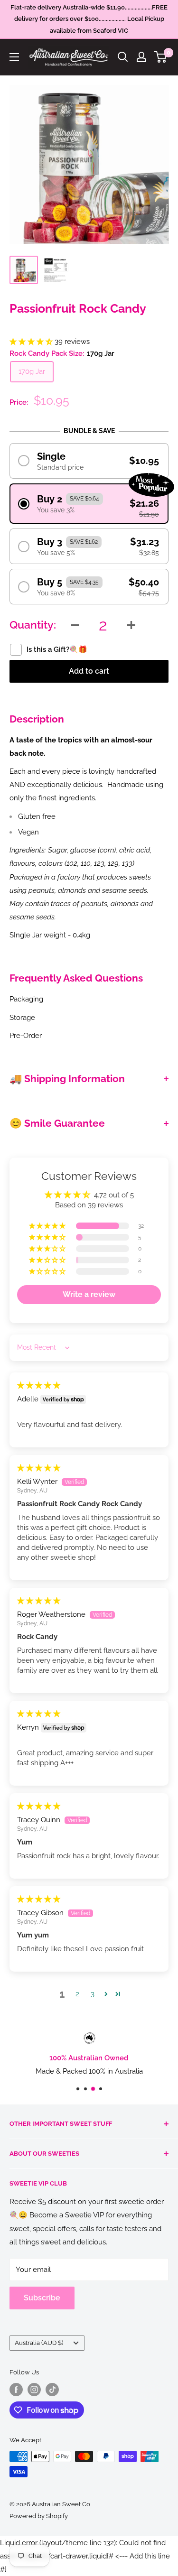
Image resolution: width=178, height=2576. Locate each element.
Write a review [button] (89, 1294)
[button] (32, 342)
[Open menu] (14, 57)
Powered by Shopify (39, 2516)
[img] (39, 1385)
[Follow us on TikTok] (52, 2390)
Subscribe (42, 2298)
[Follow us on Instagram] (34, 2390)
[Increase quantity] (131, 625)
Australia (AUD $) (39, 2343)
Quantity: (33, 625)
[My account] (141, 57)
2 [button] (77, 1994)
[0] (161, 57)
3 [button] (93, 1994)
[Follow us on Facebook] (16, 2390)
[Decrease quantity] (75, 625)
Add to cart (89, 671)
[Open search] (123, 57)
